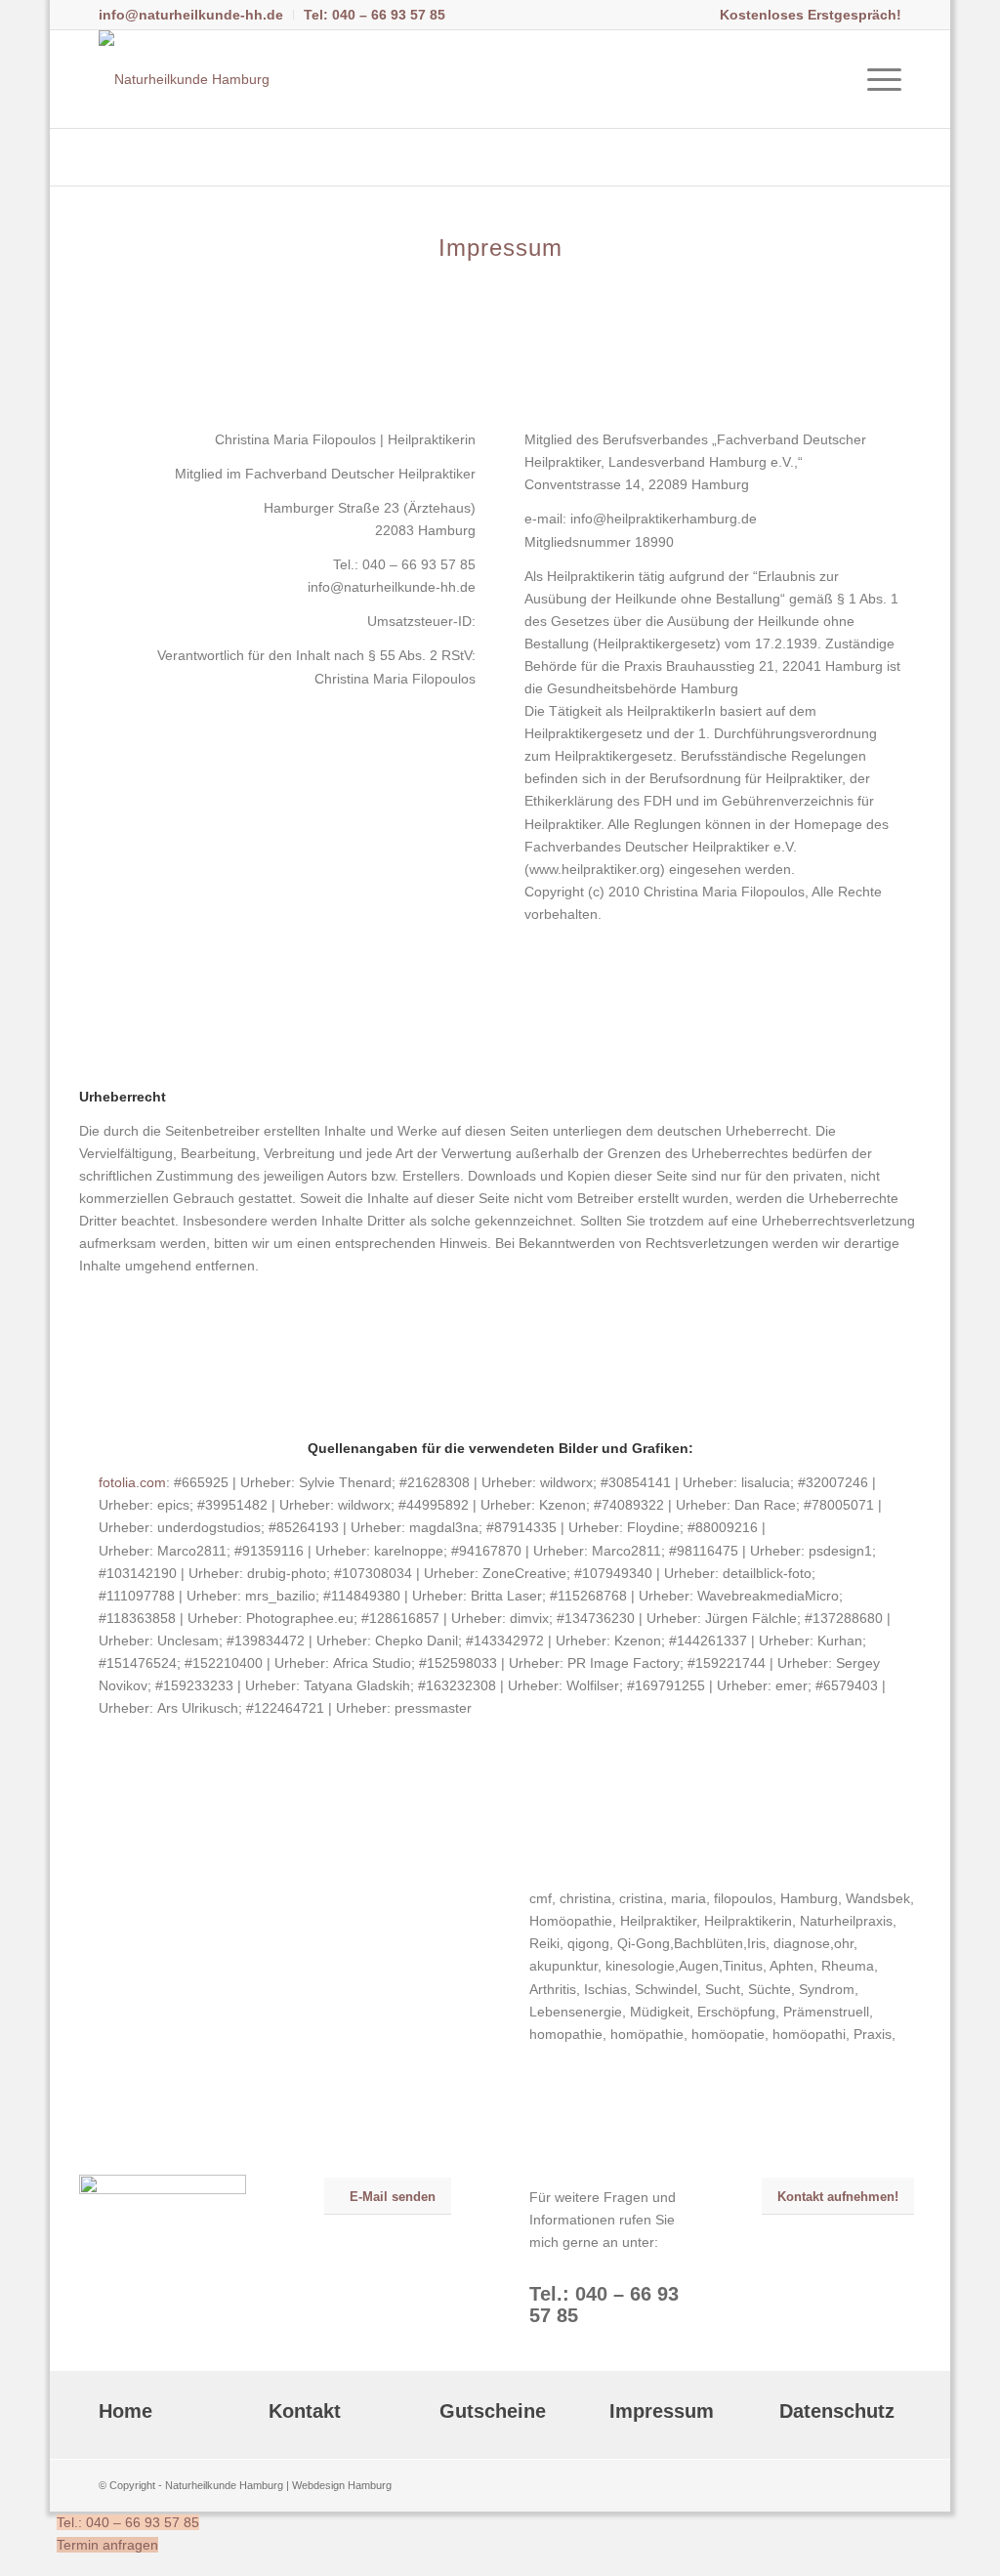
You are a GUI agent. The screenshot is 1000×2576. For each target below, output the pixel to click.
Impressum (662, 2411)
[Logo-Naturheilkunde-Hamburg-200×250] (184, 79)
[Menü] (878, 79)
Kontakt (305, 2411)
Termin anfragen (107, 2545)
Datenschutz (837, 2411)
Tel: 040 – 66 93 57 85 (375, 15)
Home (125, 2411)
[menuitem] (196, 15)
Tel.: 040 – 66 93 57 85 (128, 2522)
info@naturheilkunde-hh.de (191, 15)
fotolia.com (132, 1482)
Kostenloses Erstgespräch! (811, 15)
